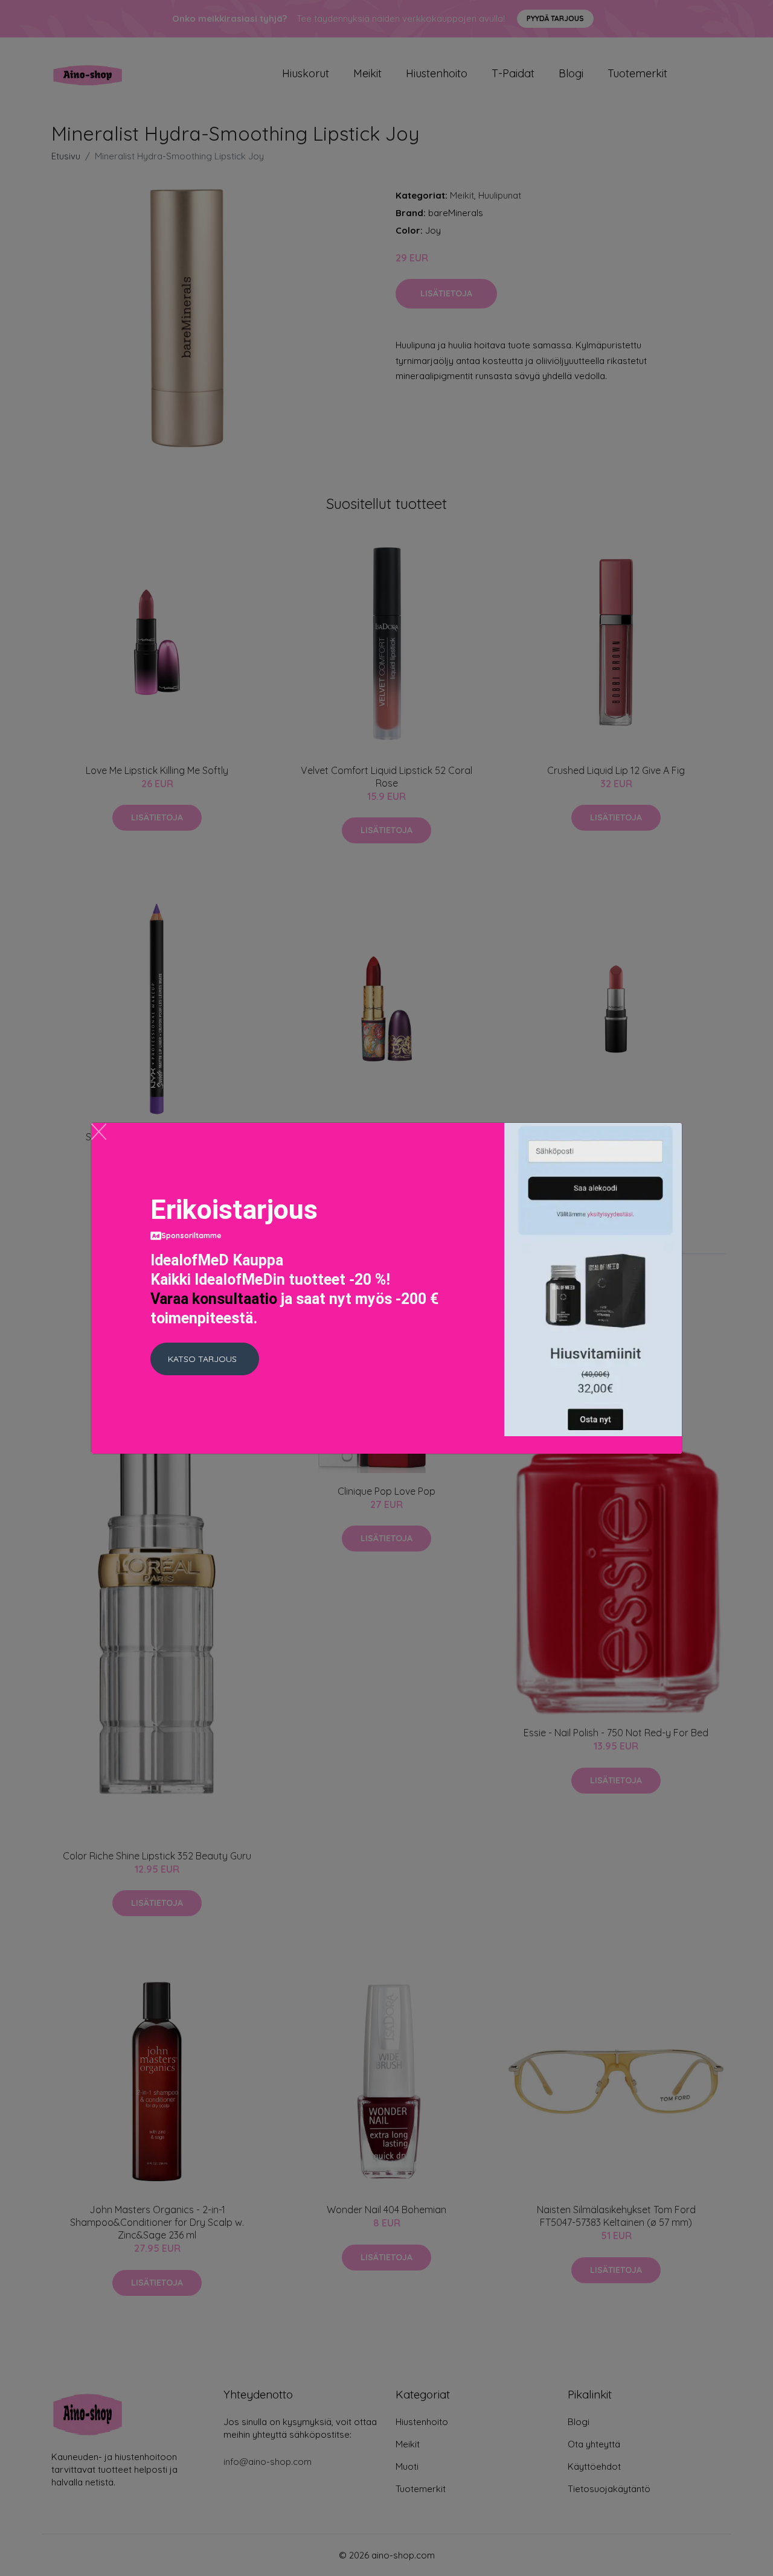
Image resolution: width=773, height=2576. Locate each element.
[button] (205, 1359)
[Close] (99, 1132)
